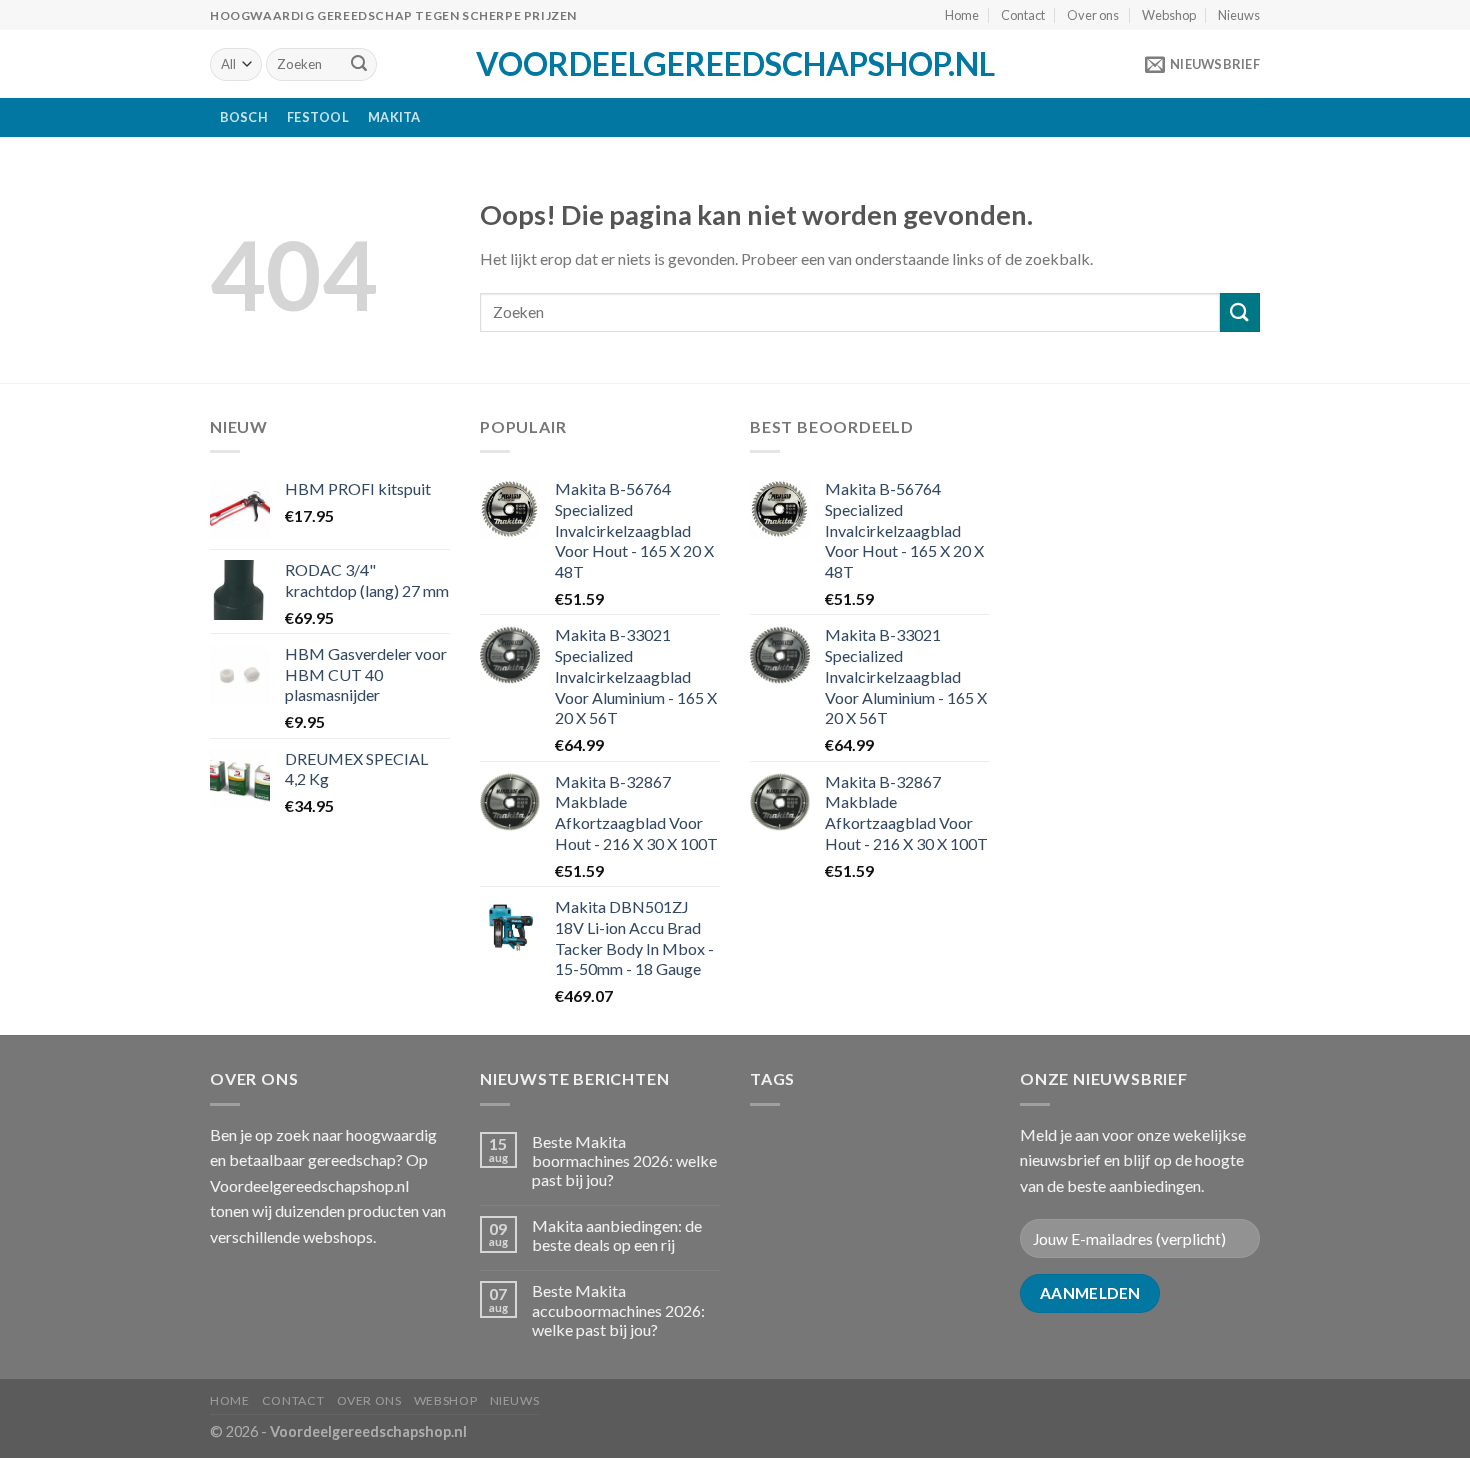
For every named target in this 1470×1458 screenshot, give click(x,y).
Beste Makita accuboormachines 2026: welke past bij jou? (618, 1309)
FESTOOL (318, 117)
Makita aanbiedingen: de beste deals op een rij (617, 1235)
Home (962, 15)
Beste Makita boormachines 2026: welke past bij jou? (624, 1160)
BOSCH (244, 117)
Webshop (1169, 15)
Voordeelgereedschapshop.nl (735, 64)
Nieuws (1239, 15)
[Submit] (359, 65)
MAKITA (394, 117)
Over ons (1093, 15)
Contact (1023, 15)
